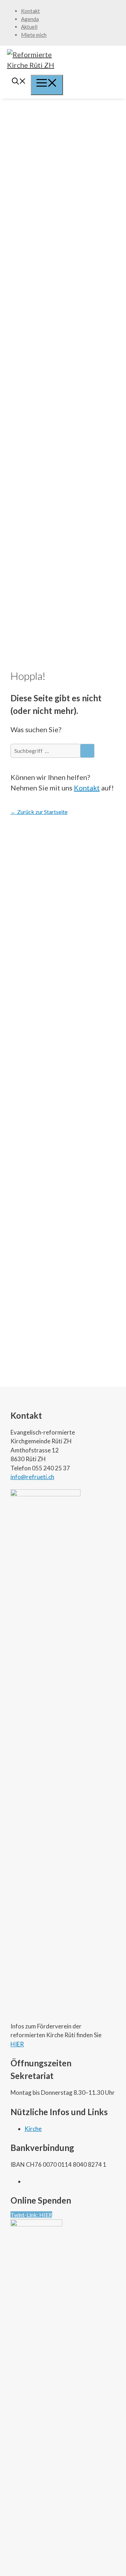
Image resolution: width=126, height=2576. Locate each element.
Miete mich (34, 35)
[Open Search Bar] (19, 82)
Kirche (33, 2129)
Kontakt (30, 11)
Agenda (30, 19)
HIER (17, 2044)
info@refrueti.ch (32, 1477)
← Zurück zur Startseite (39, 812)
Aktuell (29, 27)
